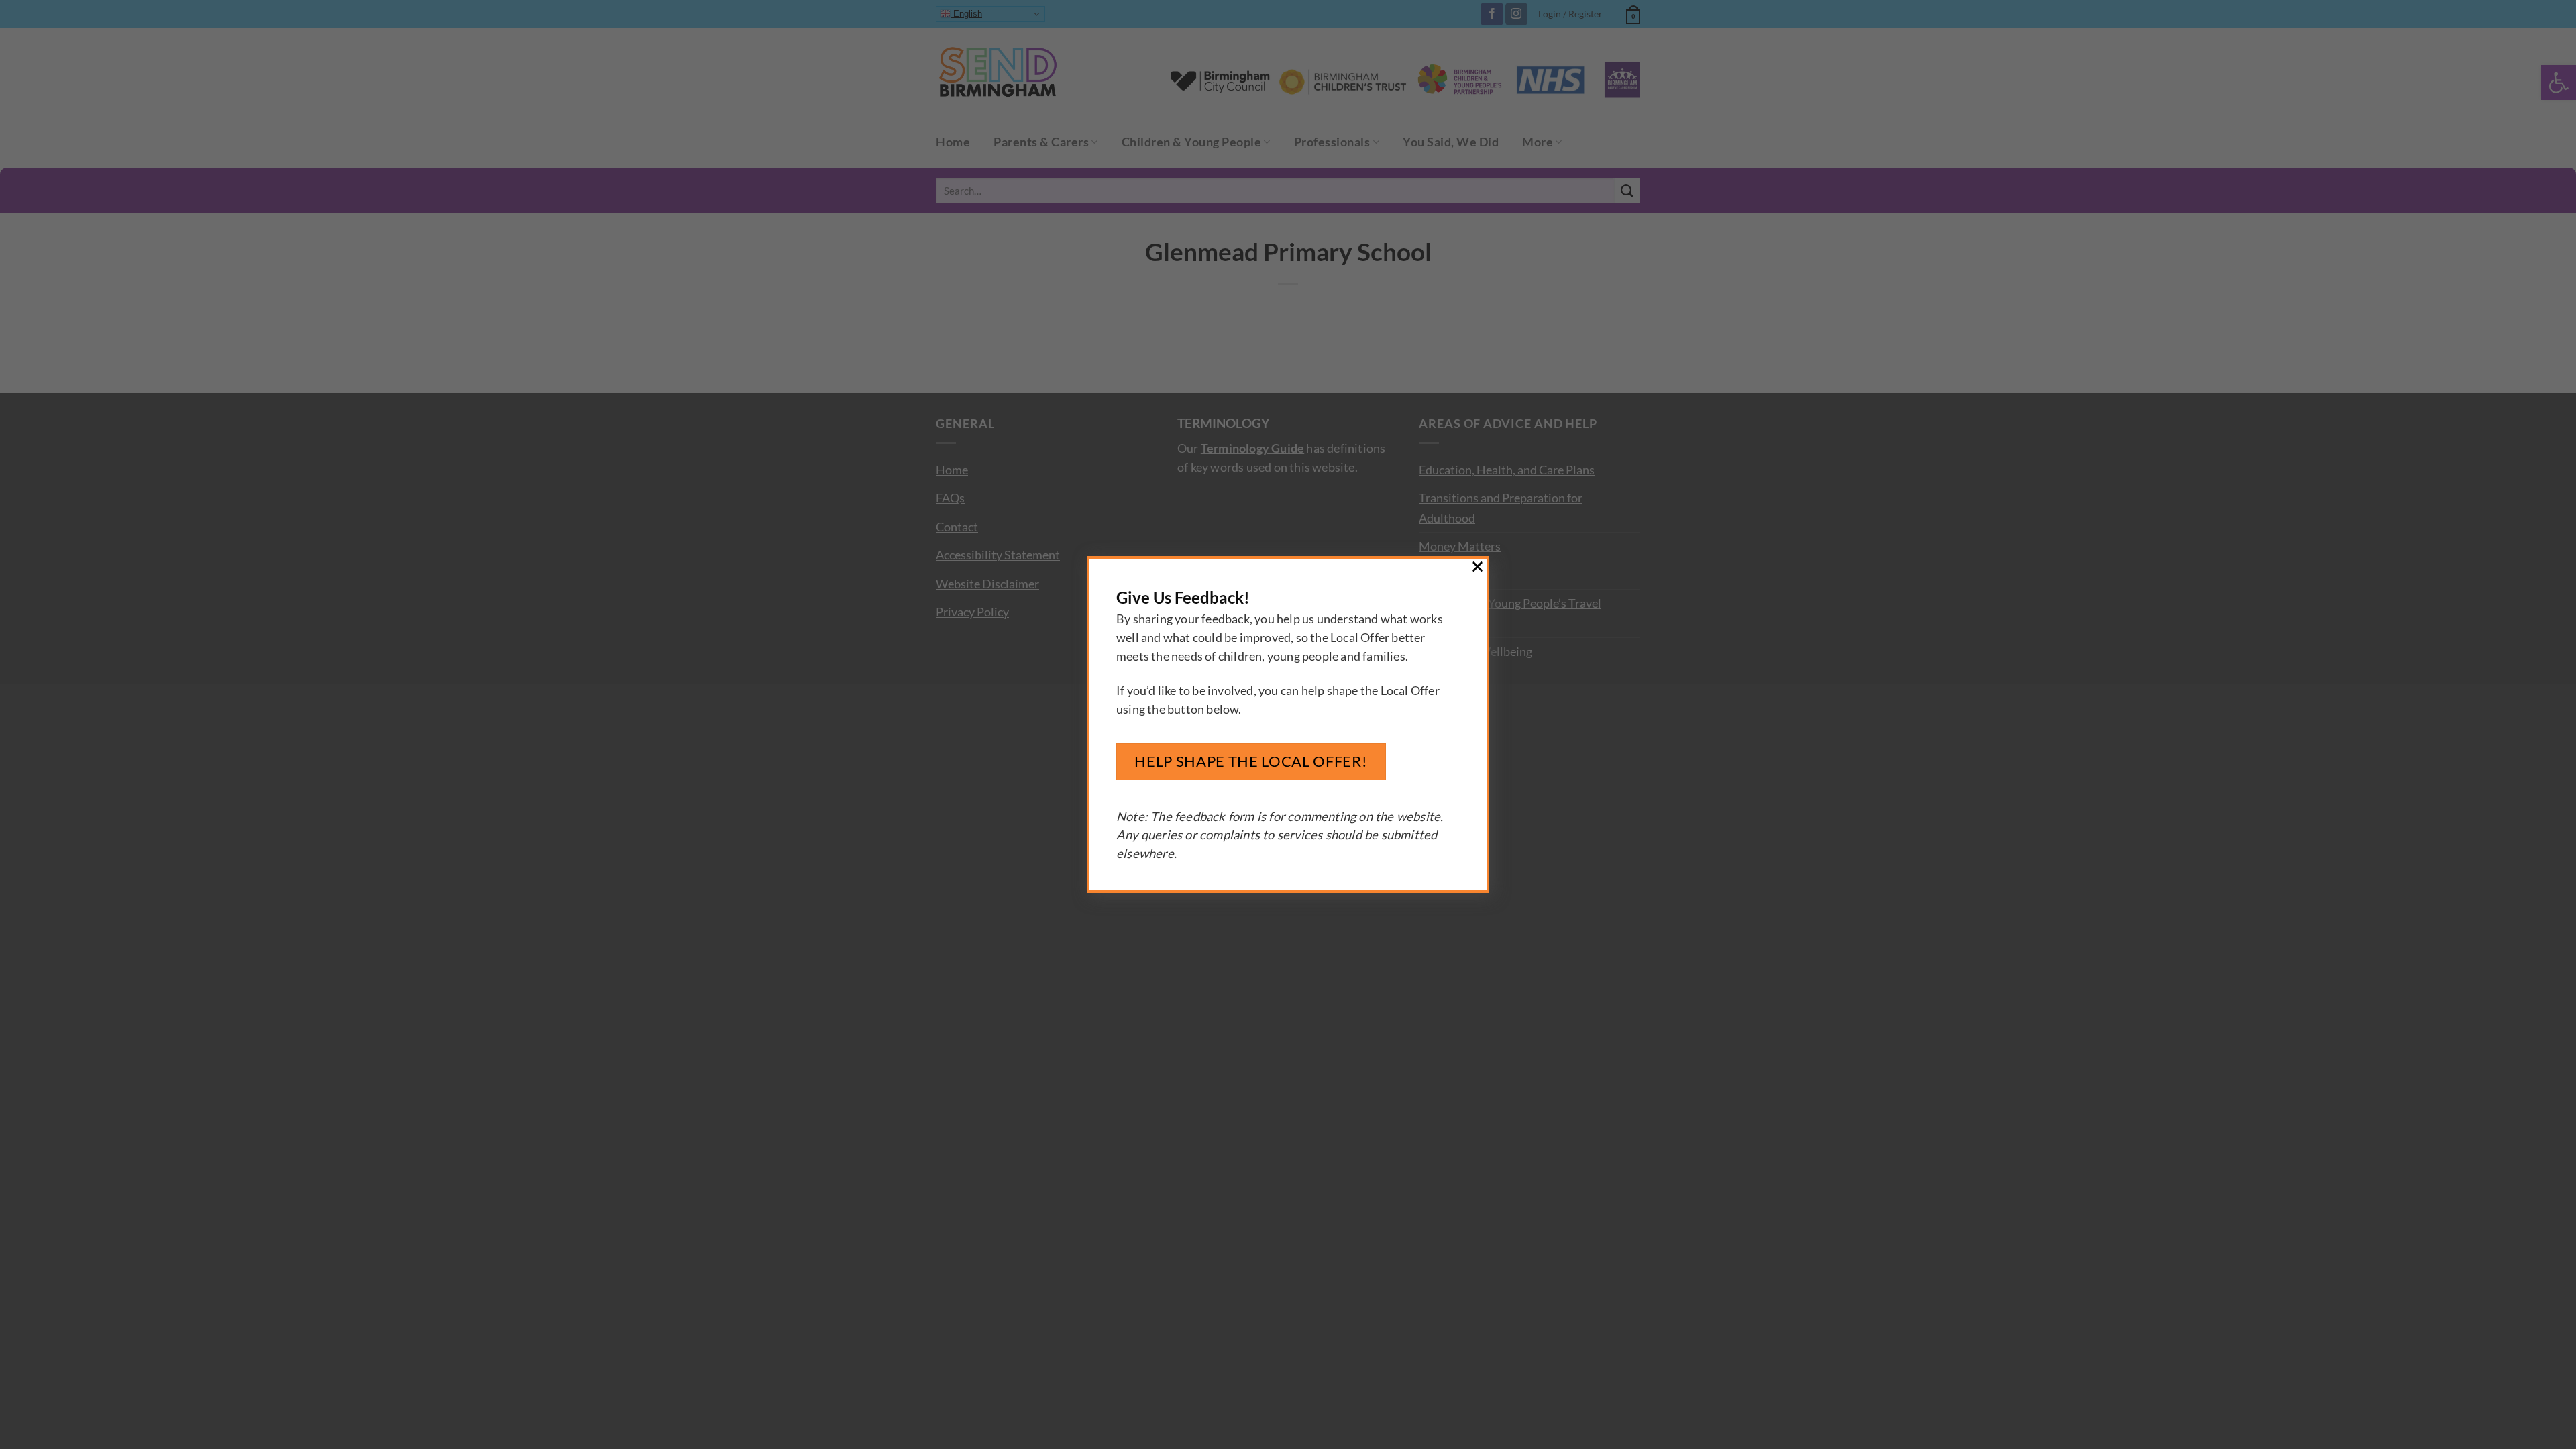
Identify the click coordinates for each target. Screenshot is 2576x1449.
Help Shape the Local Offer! (1251, 761)
